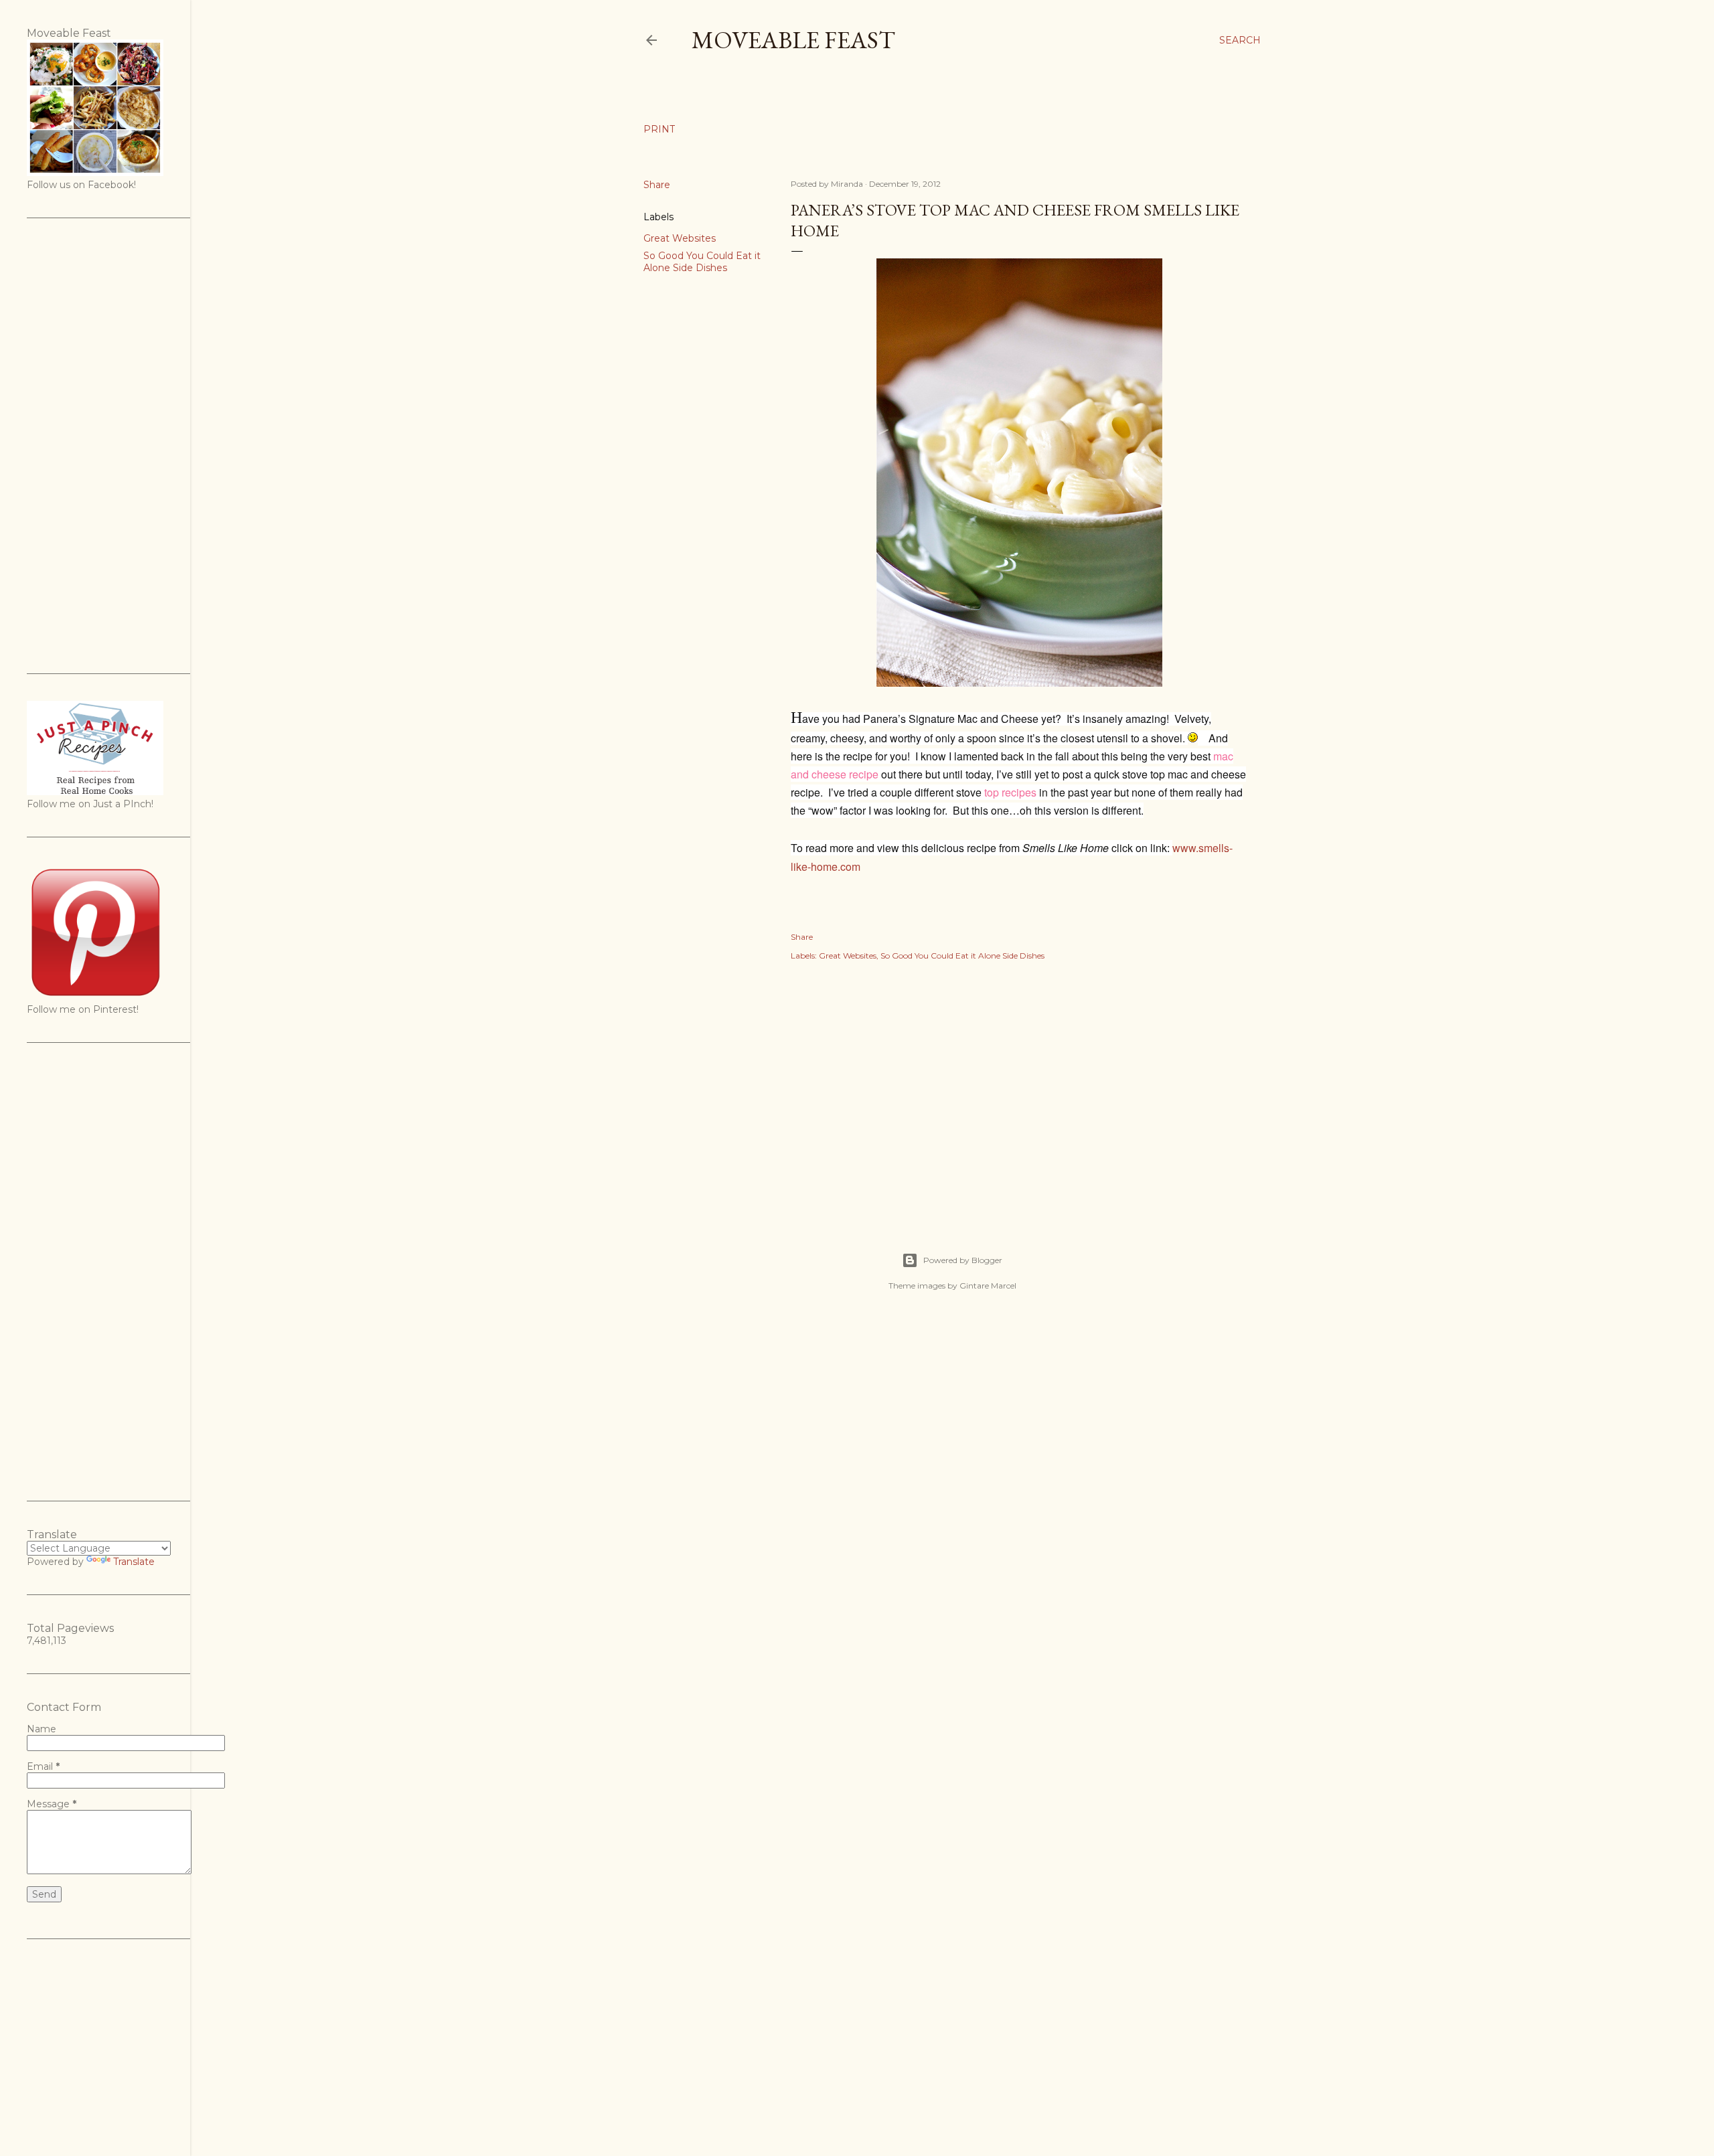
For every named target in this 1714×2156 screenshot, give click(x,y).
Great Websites (680, 238)
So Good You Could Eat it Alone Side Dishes (702, 262)
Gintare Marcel (988, 1286)
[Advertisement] (1019, 1092)
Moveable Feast (793, 40)
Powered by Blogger (963, 1260)
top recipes (1010, 792)
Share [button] (657, 185)
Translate (134, 1562)
